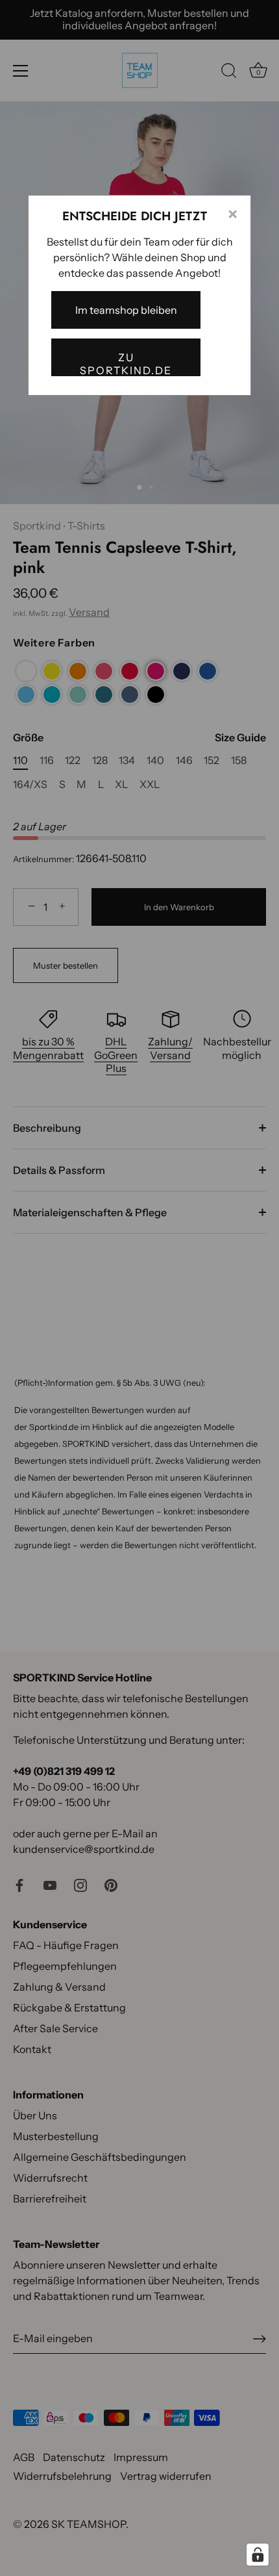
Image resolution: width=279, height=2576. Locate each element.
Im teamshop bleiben (126, 310)
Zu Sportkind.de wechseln (126, 363)
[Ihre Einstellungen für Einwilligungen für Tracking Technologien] (258, 2555)
